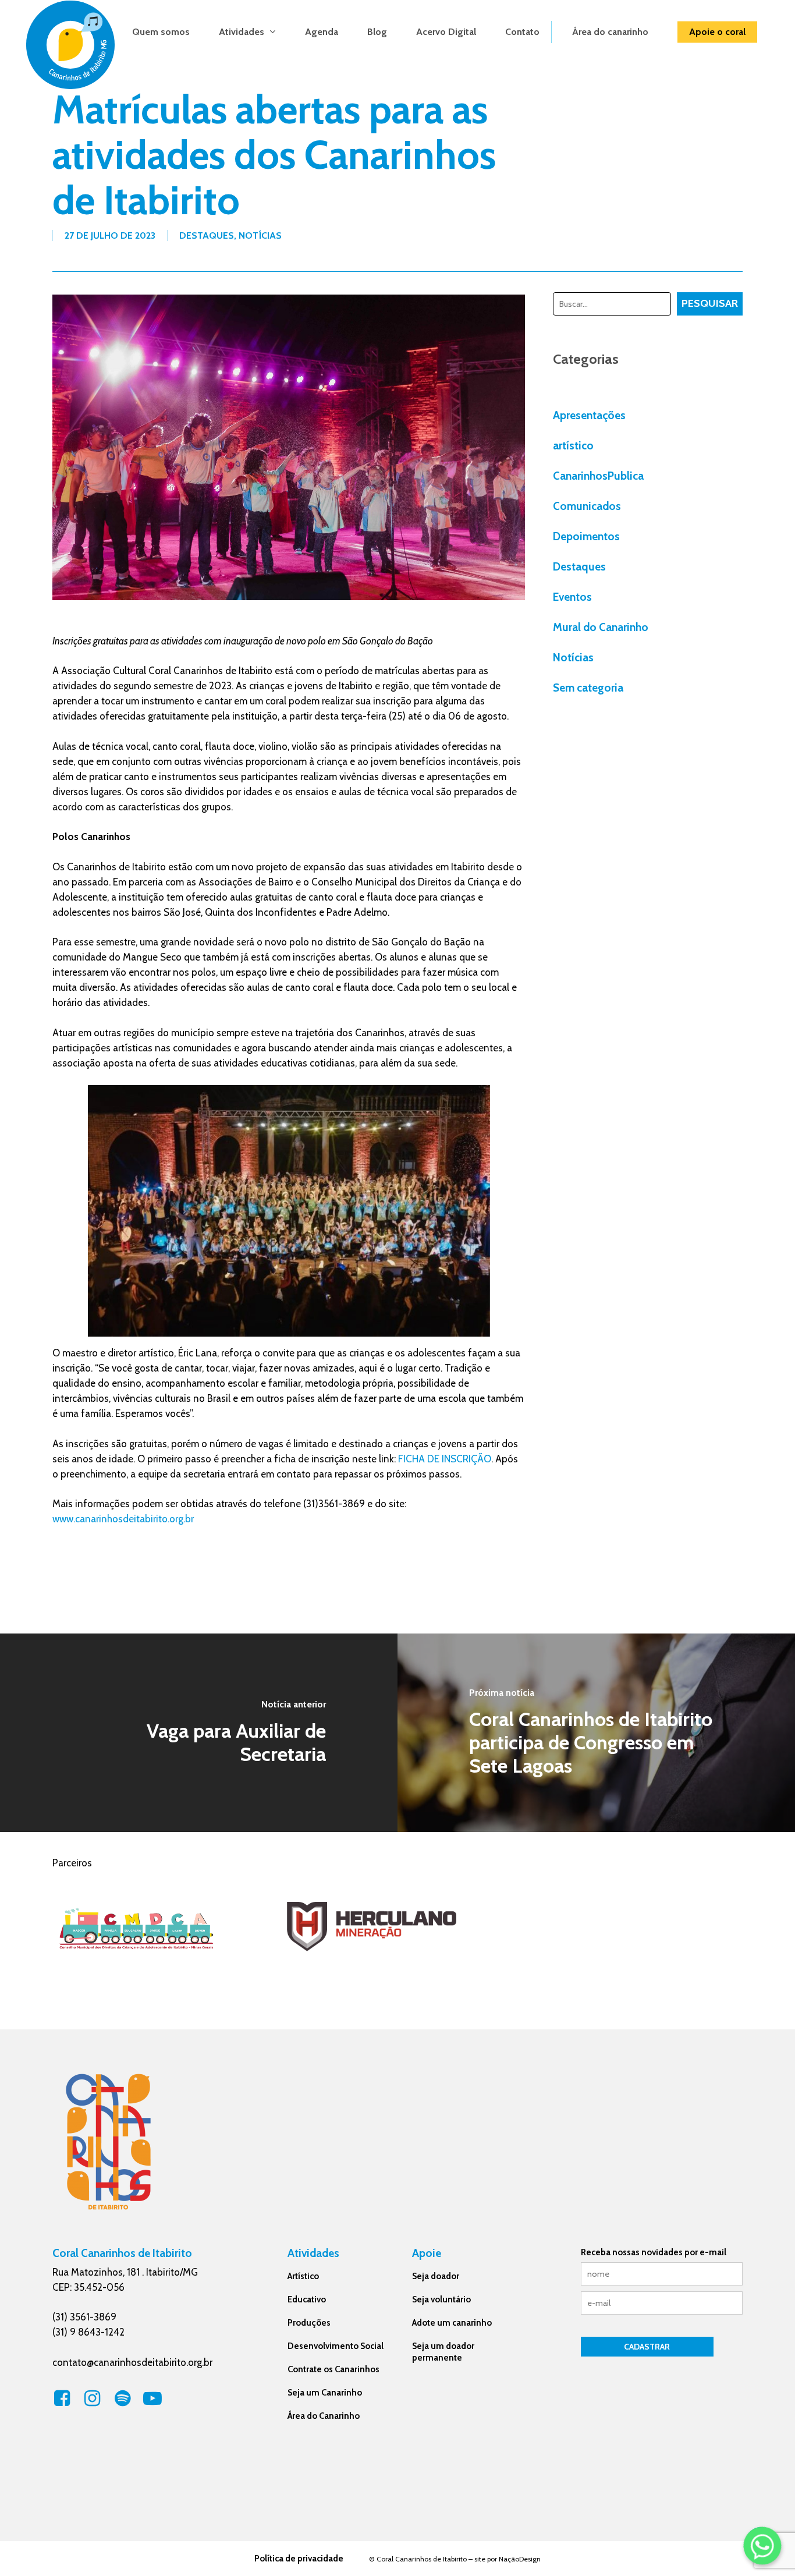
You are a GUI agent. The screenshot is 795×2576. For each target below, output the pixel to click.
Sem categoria (588, 688)
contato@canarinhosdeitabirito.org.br (132, 2362)
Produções (309, 2323)
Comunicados (587, 506)
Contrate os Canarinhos (333, 2369)
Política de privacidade (299, 2559)
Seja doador (436, 2276)
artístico (573, 446)
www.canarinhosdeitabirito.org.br (123, 1519)
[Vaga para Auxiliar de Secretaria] (199, 1733)
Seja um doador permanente (443, 2352)
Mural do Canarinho (601, 627)
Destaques (207, 235)
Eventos (572, 597)
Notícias (260, 235)
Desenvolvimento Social (336, 2346)
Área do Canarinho (324, 2416)
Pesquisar (710, 303)
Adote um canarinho (452, 2323)
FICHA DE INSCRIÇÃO (445, 1459)
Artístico (303, 2276)
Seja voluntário (441, 2299)
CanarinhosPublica (598, 476)
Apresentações (589, 415)
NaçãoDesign (520, 2559)
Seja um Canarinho (325, 2393)
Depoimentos (586, 536)
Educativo (307, 2299)
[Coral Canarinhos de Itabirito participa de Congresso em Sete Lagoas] (596, 1733)
